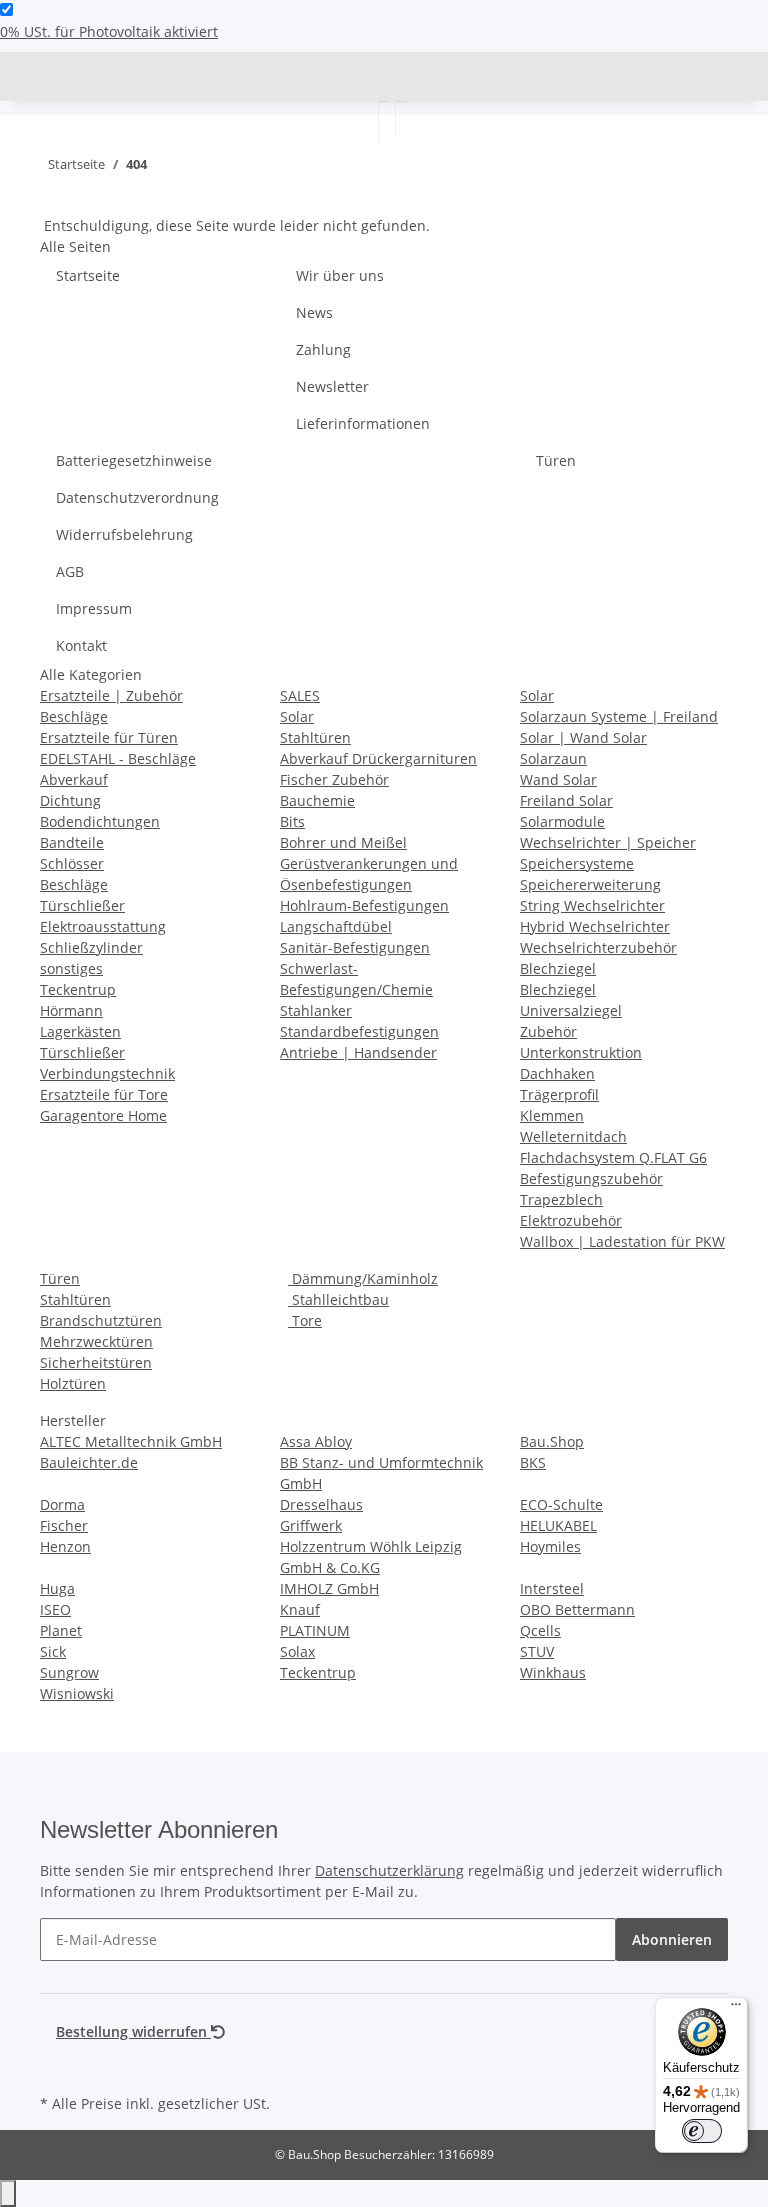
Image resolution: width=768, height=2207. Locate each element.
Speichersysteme (577, 863)
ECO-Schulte (561, 1504)
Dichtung (70, 800)
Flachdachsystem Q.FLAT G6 (613, 1157)
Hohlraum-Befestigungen (364, 905)
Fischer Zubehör (334, 779)
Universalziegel (571, 1010)
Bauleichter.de (89, 1462)
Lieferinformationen (363, 423)
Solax (297, 1651)
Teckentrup (78, 989)
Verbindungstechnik (107, 1073)
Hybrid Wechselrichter (595, 926)
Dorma (62, 1504)
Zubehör (548, 1031)
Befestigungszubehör (591, 1178)
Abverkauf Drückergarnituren (378, 758)
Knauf (300, 1609)
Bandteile (72, 842)
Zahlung (323, 349)
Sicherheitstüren (96, 1362)
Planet (61, 1630)
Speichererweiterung (590, 884)
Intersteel (552, 1588)
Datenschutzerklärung (389, 1870)
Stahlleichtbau (338, 1299)
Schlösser (72, 863)
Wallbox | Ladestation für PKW (622, 1241)
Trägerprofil (559, 1094)
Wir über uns (340, 275)
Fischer (64, 1525)
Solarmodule (562, 821)
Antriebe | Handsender (358, 1052)
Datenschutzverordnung (137, 497)
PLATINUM (315, 1630)
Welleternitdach (573, 1136)
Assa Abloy (316, 1441)
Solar (297, 716)
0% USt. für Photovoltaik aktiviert (109, 31)
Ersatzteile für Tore (104, 1094)
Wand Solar (558, 779)
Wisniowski (77, 1693)
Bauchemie (317, 800)
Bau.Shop (552, 1441)
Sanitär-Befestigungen (355, 947)
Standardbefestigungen (359, 1031)
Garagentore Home (103, 1115)
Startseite (88, 275)
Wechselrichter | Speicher (608, 842)
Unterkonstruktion (581, 1052)
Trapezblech (561, 1199)
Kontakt (81, 645)
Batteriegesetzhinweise (134, 460)
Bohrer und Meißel (343, 842)
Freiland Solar (566, 800)
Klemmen (552, 1115)
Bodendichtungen (100, 821)
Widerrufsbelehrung (124, 534)
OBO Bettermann (577, 1609)
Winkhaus (553, 1672)
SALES (300, 695)
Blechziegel (558, 968)
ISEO (55, 1609)
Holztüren (73, 1383)
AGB (70, 571)
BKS (533, 1462)
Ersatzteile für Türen (109, 737)
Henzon (65, 1546)
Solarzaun (553, 758)
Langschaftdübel (336, 926)
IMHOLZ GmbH (329, 1588)
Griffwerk (311, 1525)
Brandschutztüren (101, 1320)
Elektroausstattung (103, 926)
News (314, 312)
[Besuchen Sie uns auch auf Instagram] (56, 2066)
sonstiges (71, 968)
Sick (53, 1651)
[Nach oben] (8, 2193)
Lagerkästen (80, 1031)
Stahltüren (315, 737)
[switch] (6, 9)
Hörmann (71, 1010)
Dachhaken (557, 1073)
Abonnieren (672, 1939)
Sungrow (69, 1672)
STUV (537, 1651)
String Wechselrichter (592, 905)
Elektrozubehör (571, 1220)
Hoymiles (550, 1546)
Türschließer (82, 905)
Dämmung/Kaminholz (363, 1278)
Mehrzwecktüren (96, 1341)
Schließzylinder (91, 947)
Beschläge (74, 716)
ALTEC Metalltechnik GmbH (131, 1441)
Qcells (540, 1630)
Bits (292, 821)
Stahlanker (316, 1010)
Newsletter (332, 386)
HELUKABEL (558, 1525)
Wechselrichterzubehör (598, 947)
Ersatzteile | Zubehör (111, 695)
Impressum (94, 608)
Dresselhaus (321, 1504)
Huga (57, 1588)
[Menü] (736, 2009)
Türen (556, 460)
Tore (305, 1320)
